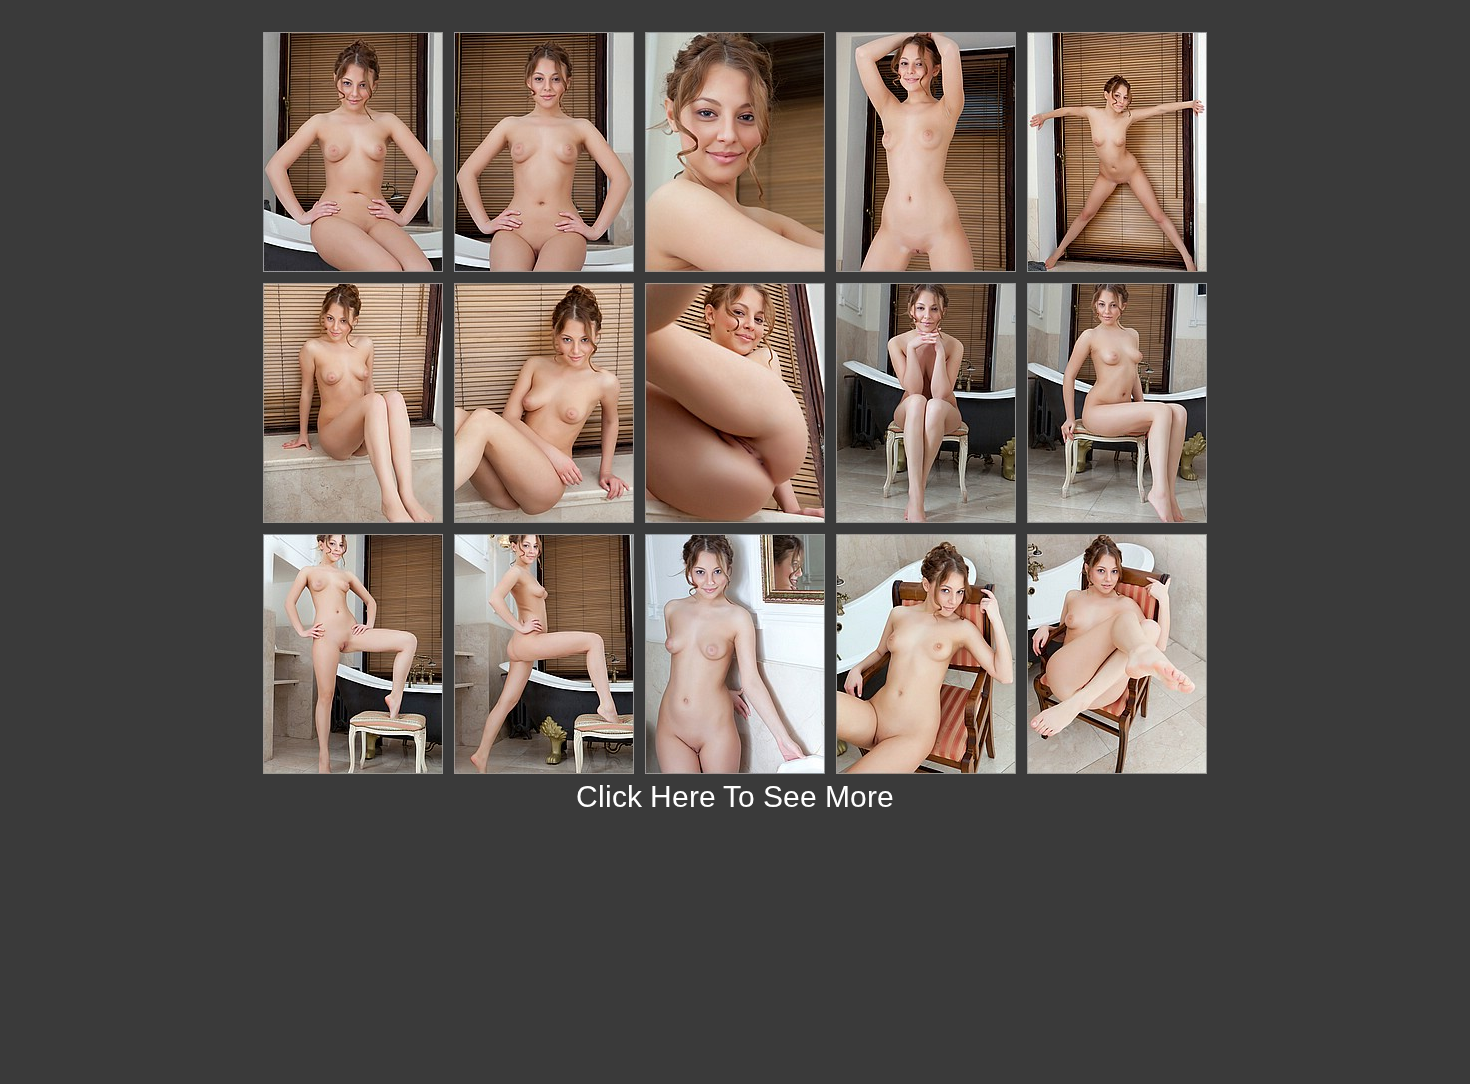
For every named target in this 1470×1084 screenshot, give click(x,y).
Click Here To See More (735, 796)
